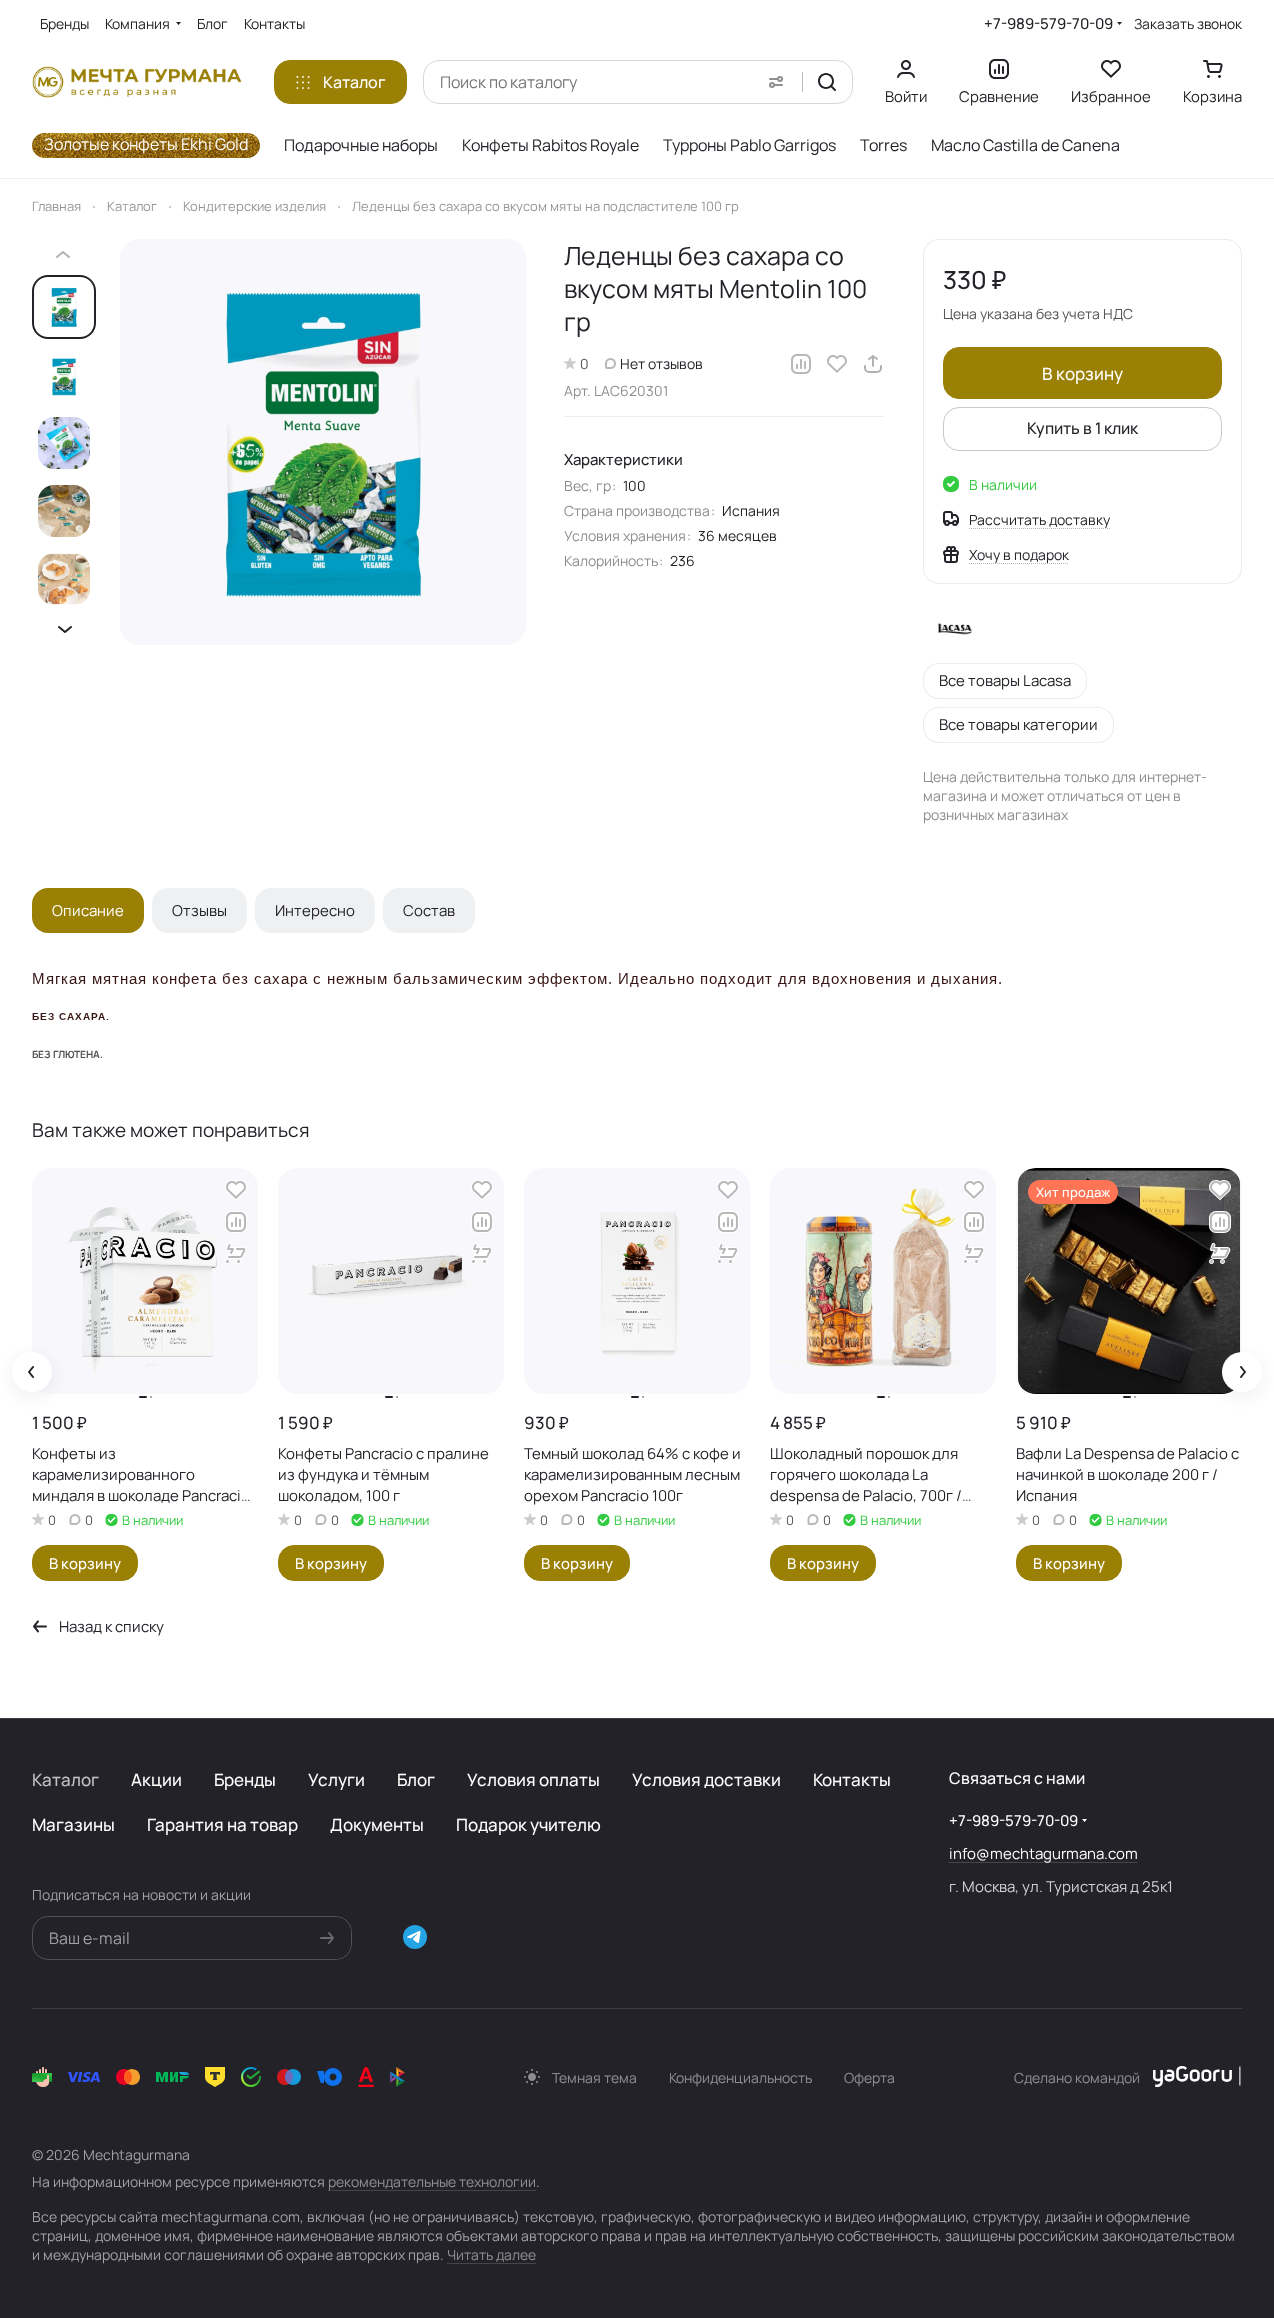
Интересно (315, 910)
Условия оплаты (533, 1779)
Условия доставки (706, 1779)
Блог (416, 1779)
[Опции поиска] (776, 82)
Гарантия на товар (222, 1824)
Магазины (73, 1824)
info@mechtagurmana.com (1043, 1853)
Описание (88, 910)
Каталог (65, 1779)
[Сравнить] (801, 364)
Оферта (869, 2077)
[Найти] (827, 82)
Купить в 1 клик (1082, 428)
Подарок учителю (528, 1824)
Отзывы (199, 910)
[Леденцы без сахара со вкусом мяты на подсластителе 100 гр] (323, 442)
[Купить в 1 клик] (236, 1254)
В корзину (1082, 373)
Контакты (852, 1779)
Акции (156, 1779)
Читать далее (491, 2254)
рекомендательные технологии (432, 2181)
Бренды (245, 1779)
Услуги (336, 1779)
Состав (429, 910)
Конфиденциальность (740, 2077)
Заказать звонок (1188, 24)
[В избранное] (837, 364)
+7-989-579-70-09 (1048, 23)
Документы (377, 1824)
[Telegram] (415, 1937)
